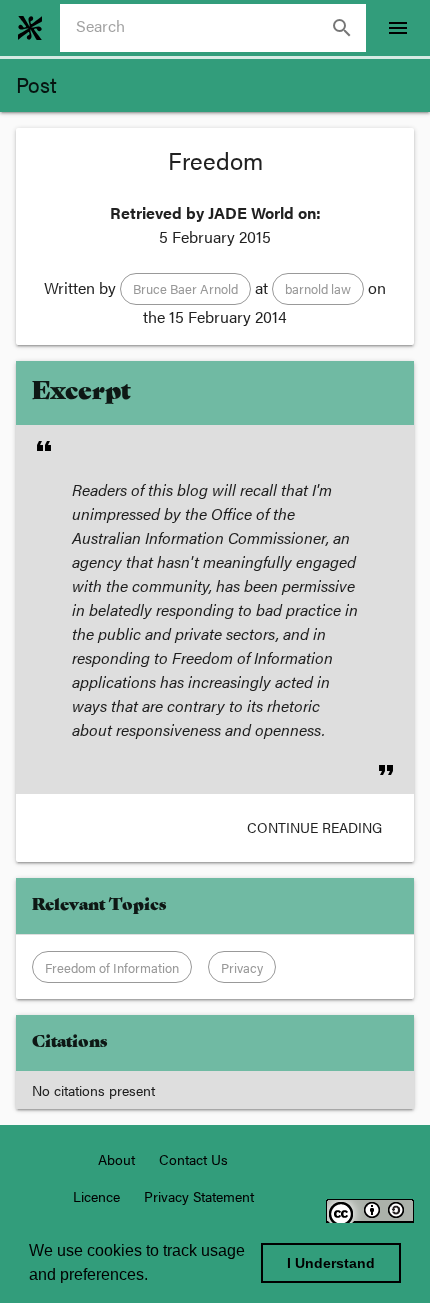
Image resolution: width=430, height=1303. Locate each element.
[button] (185, 289)
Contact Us (193, 1159)
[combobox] (221, 28)
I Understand (331, 1263)
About (116, 1159)
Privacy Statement (199, 1196)
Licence (96, 1196)
